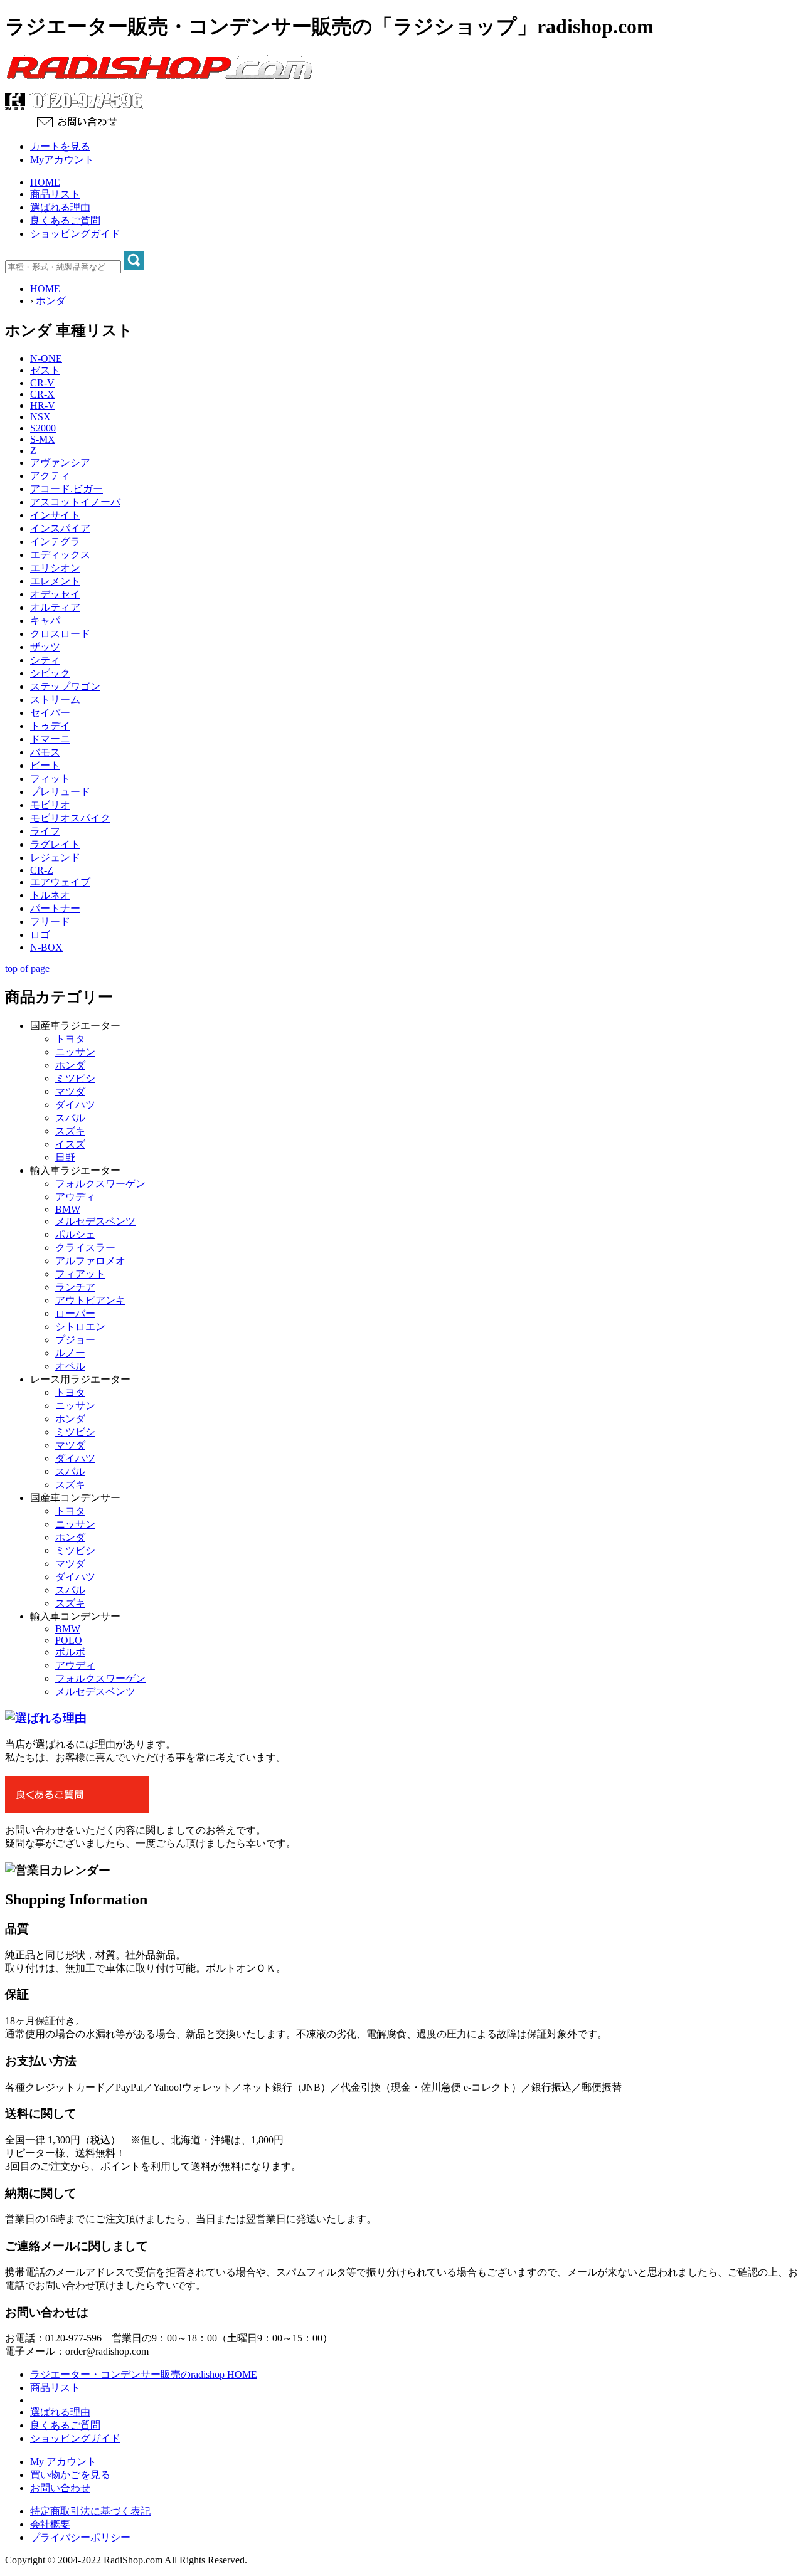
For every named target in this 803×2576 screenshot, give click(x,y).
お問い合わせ (60, 2488)
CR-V (42, 383)
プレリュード (60, 792)
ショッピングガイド (75, 234)
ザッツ (45, 647)
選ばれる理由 (60, 207)
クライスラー (85, 1248)
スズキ (70, 1131)
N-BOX (46, 947)
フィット (50, 779)
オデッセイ (55, 594)
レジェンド (55, 858)
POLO (69, 1640)
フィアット (80, 1274)
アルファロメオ (90, 1261)
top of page (27, 969)
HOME (45, 182)
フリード (50, 921)
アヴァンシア (60, 462)
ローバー (75, 1313)
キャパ (45, 620)
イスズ (70, 1144)
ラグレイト (55, 844)
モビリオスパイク (70, 818)
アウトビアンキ (90, 1300)
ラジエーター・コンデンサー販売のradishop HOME (144, 2374)
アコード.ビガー (66, 489)
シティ (45, 660)
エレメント (55, 581)
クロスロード (60, 634)
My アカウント (63, 2462)
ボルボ (70, 1652)
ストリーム (55, 699)
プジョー (75, 1340)
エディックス (60, 555)
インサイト (55, 515)
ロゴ (40, 935)
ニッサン (75, 1052)
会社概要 (50, 2524)
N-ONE (46, 358)
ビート (45, 765)
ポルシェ (75, 1234)
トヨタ (70, 1039)
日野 (65, 1157)
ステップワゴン (65, 686)
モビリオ (50, 805)
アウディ (75, 1197)
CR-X (42, 394)
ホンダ (51, 301)
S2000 (43, 428)
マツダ (70, 1091)
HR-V (43, 405)
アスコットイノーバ (75, 502)
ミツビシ (75, 1078)
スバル (70, 1118)
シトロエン (80, 1327)
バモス (45, 752)
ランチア (75, 1287)
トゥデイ (50, 726)
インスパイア (60, 528)
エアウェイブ (60, 882)
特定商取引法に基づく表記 (90, 2511)
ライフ (45, 831)
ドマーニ (50, 739)
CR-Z (42, 870)
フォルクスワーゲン (100, 1184)
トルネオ (50, 895)
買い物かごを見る (70, 2475)
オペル (70, 1366)
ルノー (70, 1353)
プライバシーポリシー (80, 2537)
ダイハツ (75, 1105)
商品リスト (55, 194)
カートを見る (60, 146)
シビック (50, 673)
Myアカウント (62, 160)
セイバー (50, 713)
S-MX (43, 439)
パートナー (55, 908)
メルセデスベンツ (95, 1221)
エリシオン (55, 568)
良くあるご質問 (65, 220)
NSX (40, 417)
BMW (68, 1209)
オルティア (55, 607)
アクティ (50, 476)
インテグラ (55, 541)
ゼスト (45, 370)
